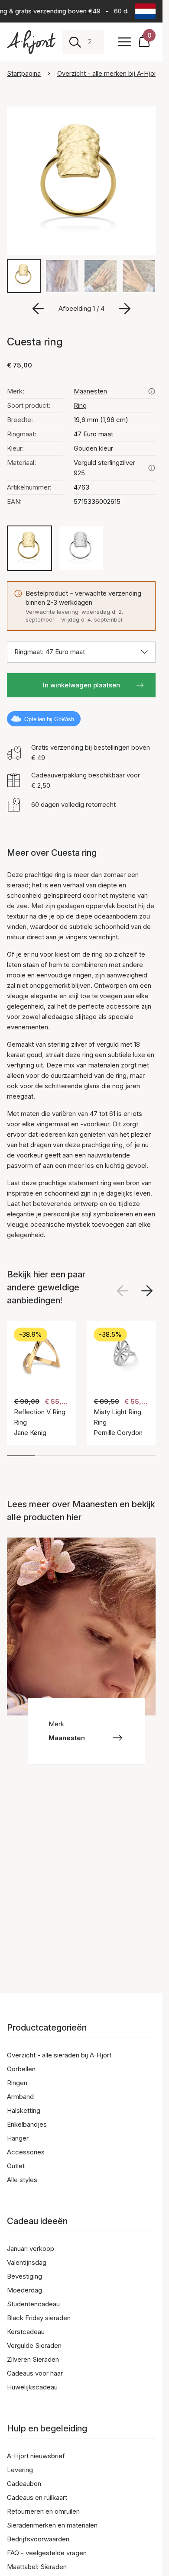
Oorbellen (21, 2069)
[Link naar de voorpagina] (31, 42)
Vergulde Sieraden (34, 2345)
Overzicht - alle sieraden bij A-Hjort (59, 2055)
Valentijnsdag (27, 2262)
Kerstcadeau (26, 2332)
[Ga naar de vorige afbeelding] (38, 309)
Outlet (16, 2166)
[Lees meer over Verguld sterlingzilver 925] (152, 468)
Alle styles (22, 2180)
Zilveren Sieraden (33, 2359)
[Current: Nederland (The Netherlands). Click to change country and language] (145, 11)
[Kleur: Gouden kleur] (29, 548)
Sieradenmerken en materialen (52, 2525)
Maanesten (90, 391)
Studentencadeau (33, 2304)
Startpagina (24, 73)
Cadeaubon (24, 2484)
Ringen (17, 2083)
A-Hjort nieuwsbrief (36, 2456)
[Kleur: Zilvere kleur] (81, 548)
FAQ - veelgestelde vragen (47, 2553)
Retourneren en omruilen (43, 2511)
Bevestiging (24, 2276)
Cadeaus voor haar (35, 2373)
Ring (80, 405)
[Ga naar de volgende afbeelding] (125, 309)
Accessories (26, 2152)
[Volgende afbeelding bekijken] (147, 1291)
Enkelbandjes (27, 2124)
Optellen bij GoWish (49, 719)
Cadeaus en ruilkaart (37, 2497)
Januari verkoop (31, 2249)
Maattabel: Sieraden (37, 2567)
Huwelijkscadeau (32, 2387)
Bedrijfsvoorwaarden (38, 2539)
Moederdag (24, 2290)
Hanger (18, 2138)
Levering (20, 2470)
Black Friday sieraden (39, 2318)
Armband (20, 2097)
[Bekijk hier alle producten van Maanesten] (152, 391)
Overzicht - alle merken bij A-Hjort (108, 73)
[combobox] (93, 42)
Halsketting (24, 2110)
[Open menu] (124, 42)
